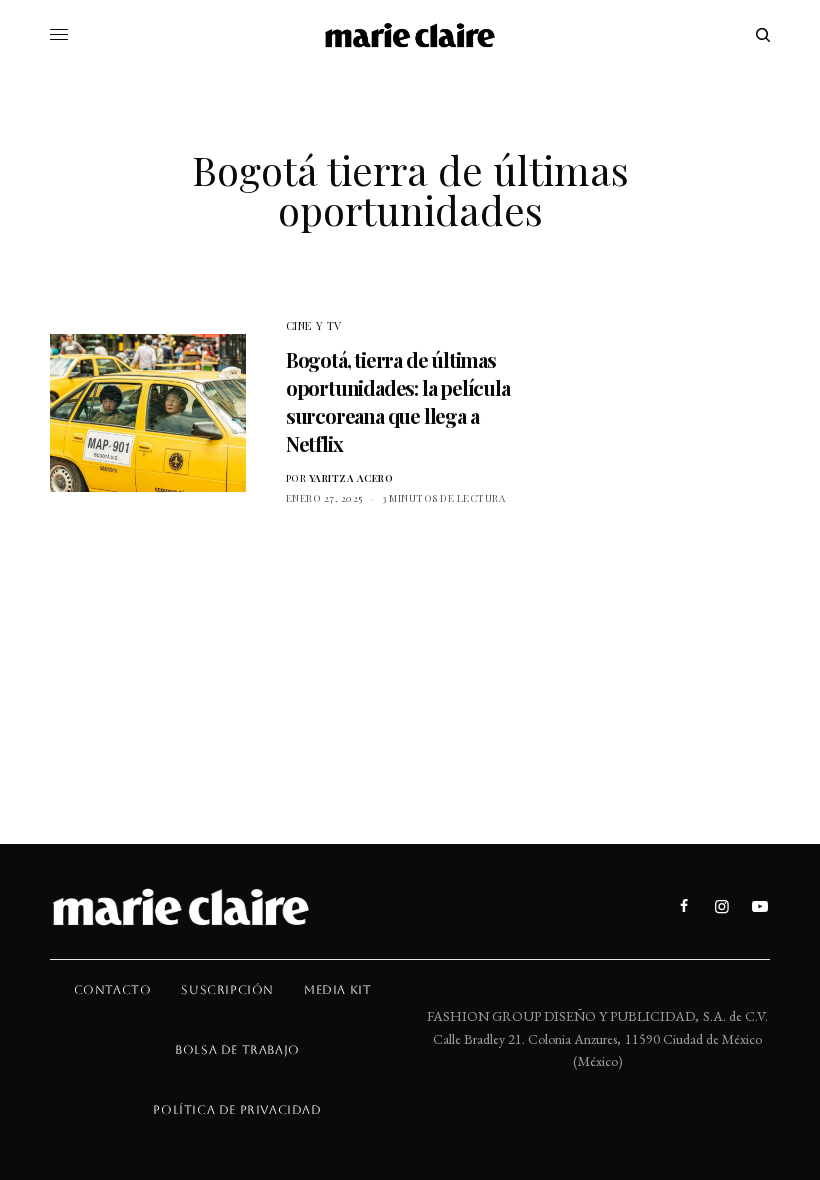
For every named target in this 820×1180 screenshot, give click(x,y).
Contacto (113, 990)
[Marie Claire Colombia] (410, 35)
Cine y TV (314, 325)
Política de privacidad (237, 1110)
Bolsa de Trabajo (237, 1050)
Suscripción (227, 990)
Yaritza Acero (351, 478)
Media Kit (337, 990)
